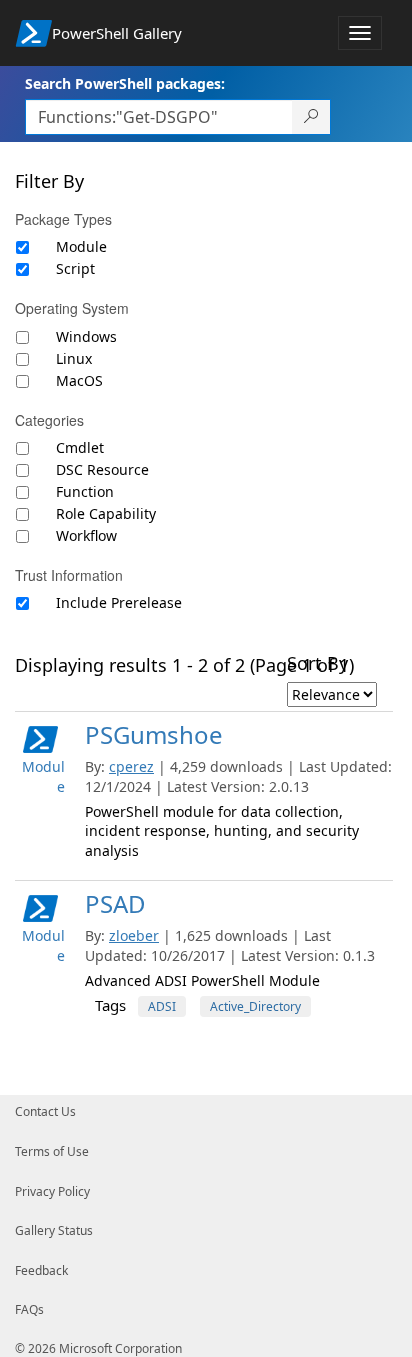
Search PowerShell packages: (125, 83)
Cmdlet (80, 447)
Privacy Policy (52, 1191)
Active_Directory (255, 1006)
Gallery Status (54, 1230)
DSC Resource (102, 469)
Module (81, 246)
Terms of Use (52, 1151)
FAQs (29, 1309)
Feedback (41, 1270)
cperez (131, 766)
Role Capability (106, 513)
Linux (74, 358)
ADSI (162, 1006)
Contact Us (45, 1111)
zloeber (134, 935)
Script (75, 268)
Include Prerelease (119, 602)
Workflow (86, 535)
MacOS (79, 380)
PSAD (115, 903)
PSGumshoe (154, 734)
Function (85, 491)
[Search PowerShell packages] (311, 117)
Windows (86, 336)
